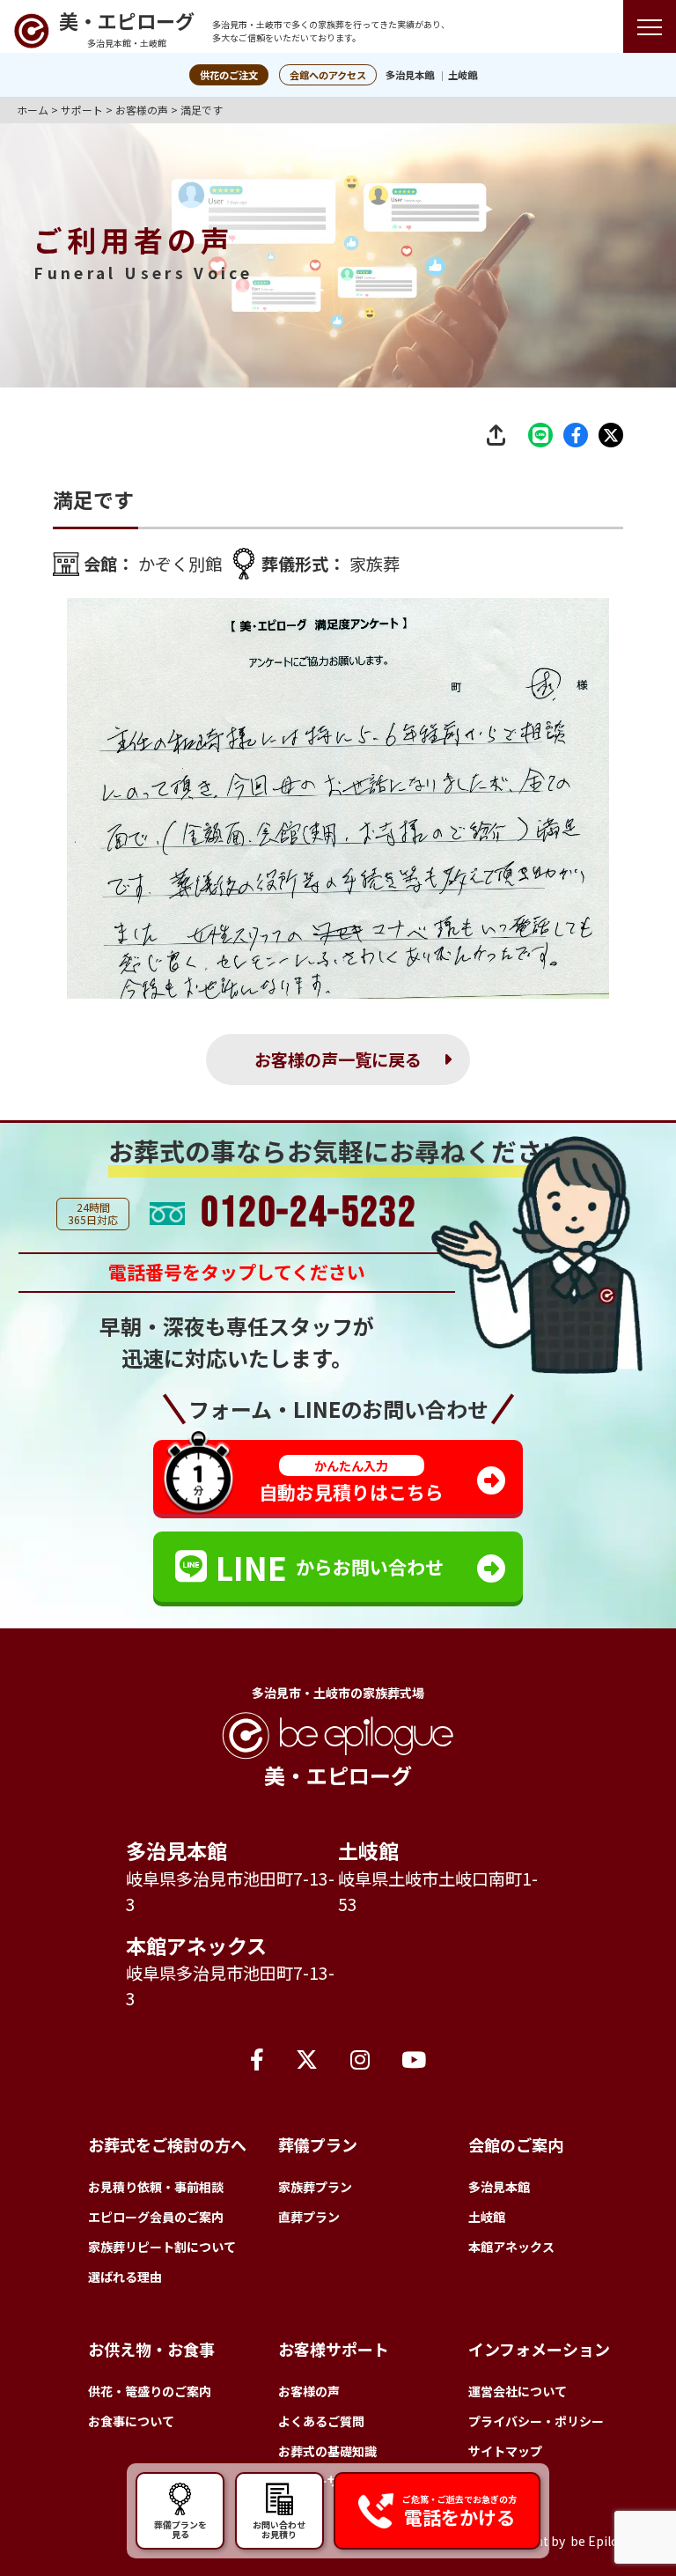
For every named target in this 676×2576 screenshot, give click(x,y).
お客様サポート (334, 2349)
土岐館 (463, 75)
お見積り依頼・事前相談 (156, 2187)
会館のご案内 (516, 2144)
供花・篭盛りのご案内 (150, 2391)
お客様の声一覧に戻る (338, 1059)
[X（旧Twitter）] (307, 2058)
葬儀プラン (318, 2144)
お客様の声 (309, 2391)
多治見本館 (410, 75)
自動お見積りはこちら (351, 1481)
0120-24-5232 (309, 1214)
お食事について (131, 2421)
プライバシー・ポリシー (536, 2421)
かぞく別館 (180, 564)
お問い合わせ (279, 2528)
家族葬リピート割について (162, 2247)
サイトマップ (505, 2451)
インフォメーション (539, 2349)
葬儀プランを (180, 2528)
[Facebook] (257, 2058)
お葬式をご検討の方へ (167, 2144)
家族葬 (375, 564)
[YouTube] (414, 2058)
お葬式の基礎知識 (327, 2451)
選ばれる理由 (125, 2277)
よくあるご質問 (321, 2421)
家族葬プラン (315, 2187)
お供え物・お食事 (151, 2349)
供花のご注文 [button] (229, 75)
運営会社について (518, 2391)
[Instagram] (360, 2058)
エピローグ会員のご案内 (156, 2217)
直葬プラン (309, 2217)
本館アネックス (196, 1945)
